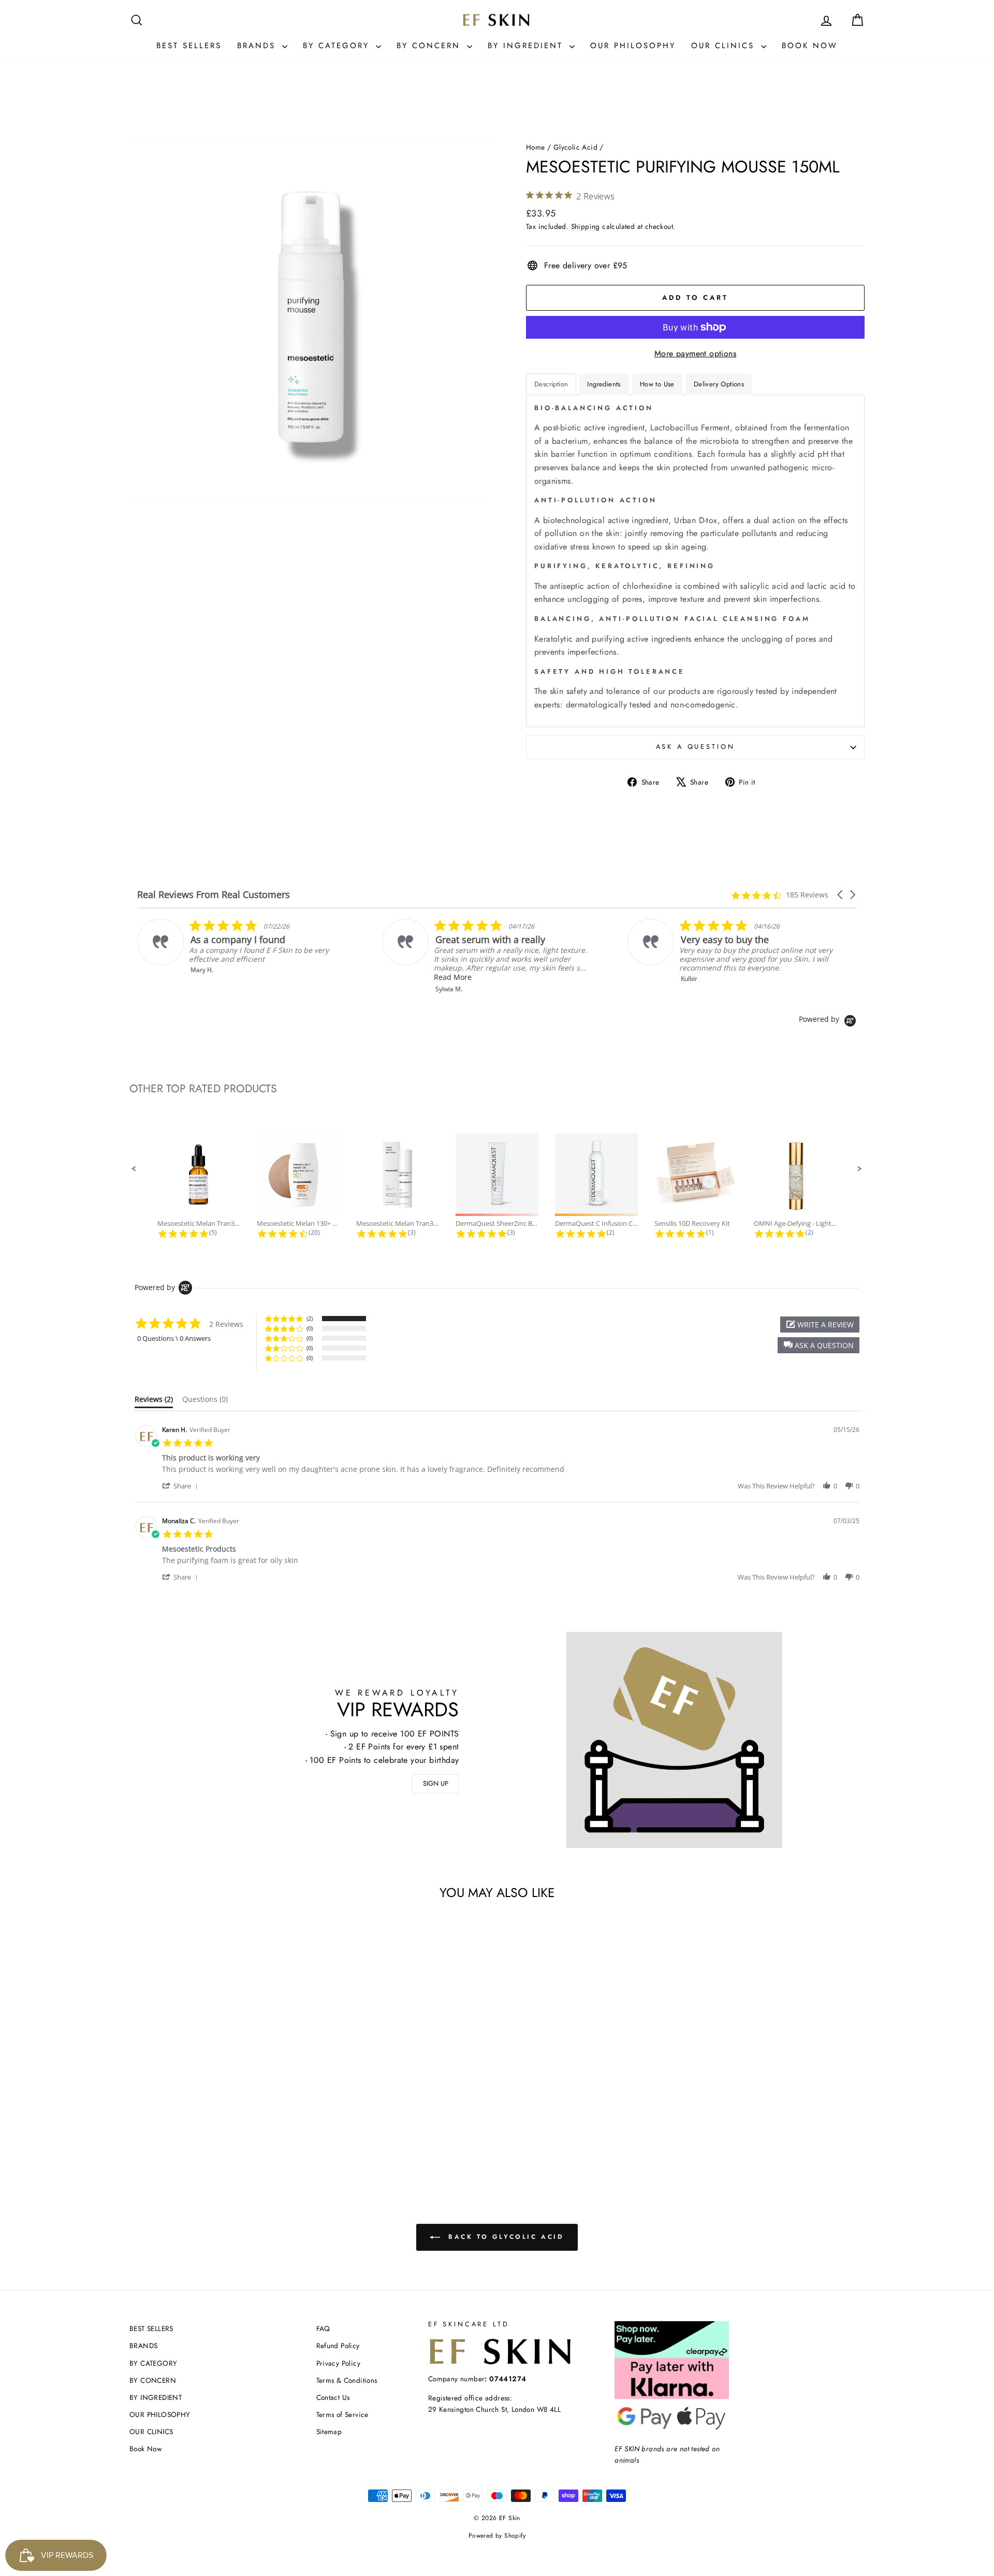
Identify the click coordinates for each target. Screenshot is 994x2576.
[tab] (154, 1401)
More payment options (695, 353)
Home (536, 147)
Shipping (586, 226)
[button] (841, 895)
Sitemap (329, 2432)
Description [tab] (551, 384)
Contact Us (333, 2397)
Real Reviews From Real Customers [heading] (214, 895)
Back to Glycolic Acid (504, 2237)
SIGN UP (436, 1783)
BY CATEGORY (338, 46)
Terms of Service (342, 2414)
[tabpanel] (695, 561)
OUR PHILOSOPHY (633, 46)
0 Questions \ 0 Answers (174, 1338)
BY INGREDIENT (527, 46)
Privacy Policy (339, 2363)
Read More (244, 977)
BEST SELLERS (189, 46)
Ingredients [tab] (604, 384)
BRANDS (258, 46)
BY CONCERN (430, 46)
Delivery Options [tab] (719, 384)
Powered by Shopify (497, 2536)
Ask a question (696, 747)
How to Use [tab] (657, 384)
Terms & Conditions (347, 2380)
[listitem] (277, 956)
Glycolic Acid (575, 147)
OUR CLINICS (725, 46)
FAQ (323, 2328)
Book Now (810, 46)
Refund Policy (338, 2346)
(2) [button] (310, 1318)
